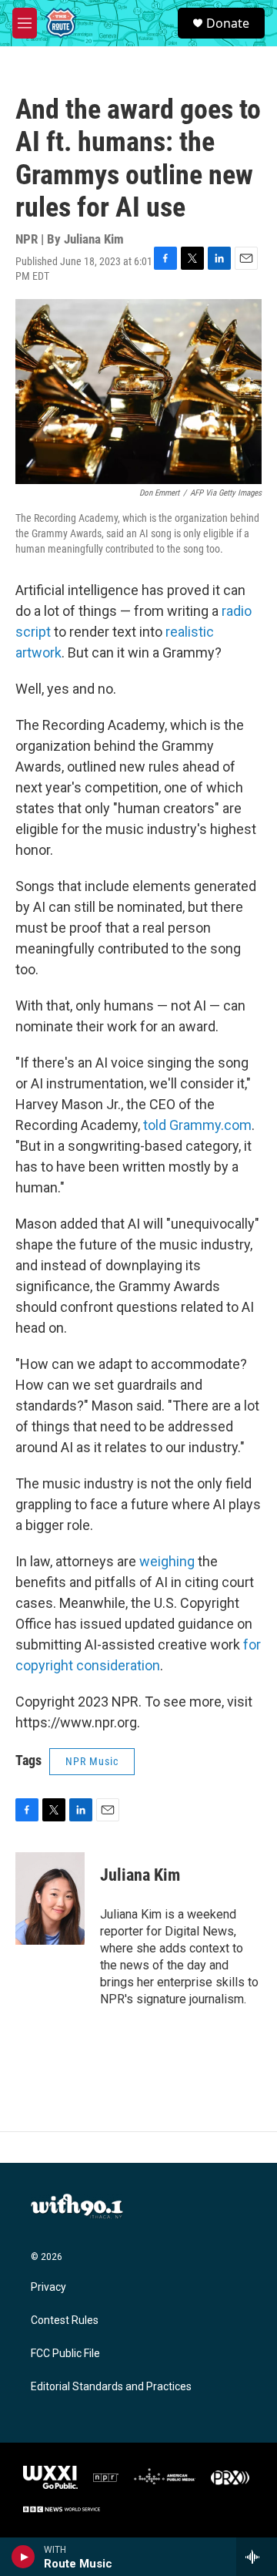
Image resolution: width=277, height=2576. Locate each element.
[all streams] (257, 2557)
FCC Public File (65, 2354)
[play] (23, 2557)
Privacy (48, 2287)
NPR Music (92, 1761)
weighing (169, 1561)
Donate (228, 23)
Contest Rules (65, 2320)
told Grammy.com (197, 1125)
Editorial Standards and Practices (111, 2387)
